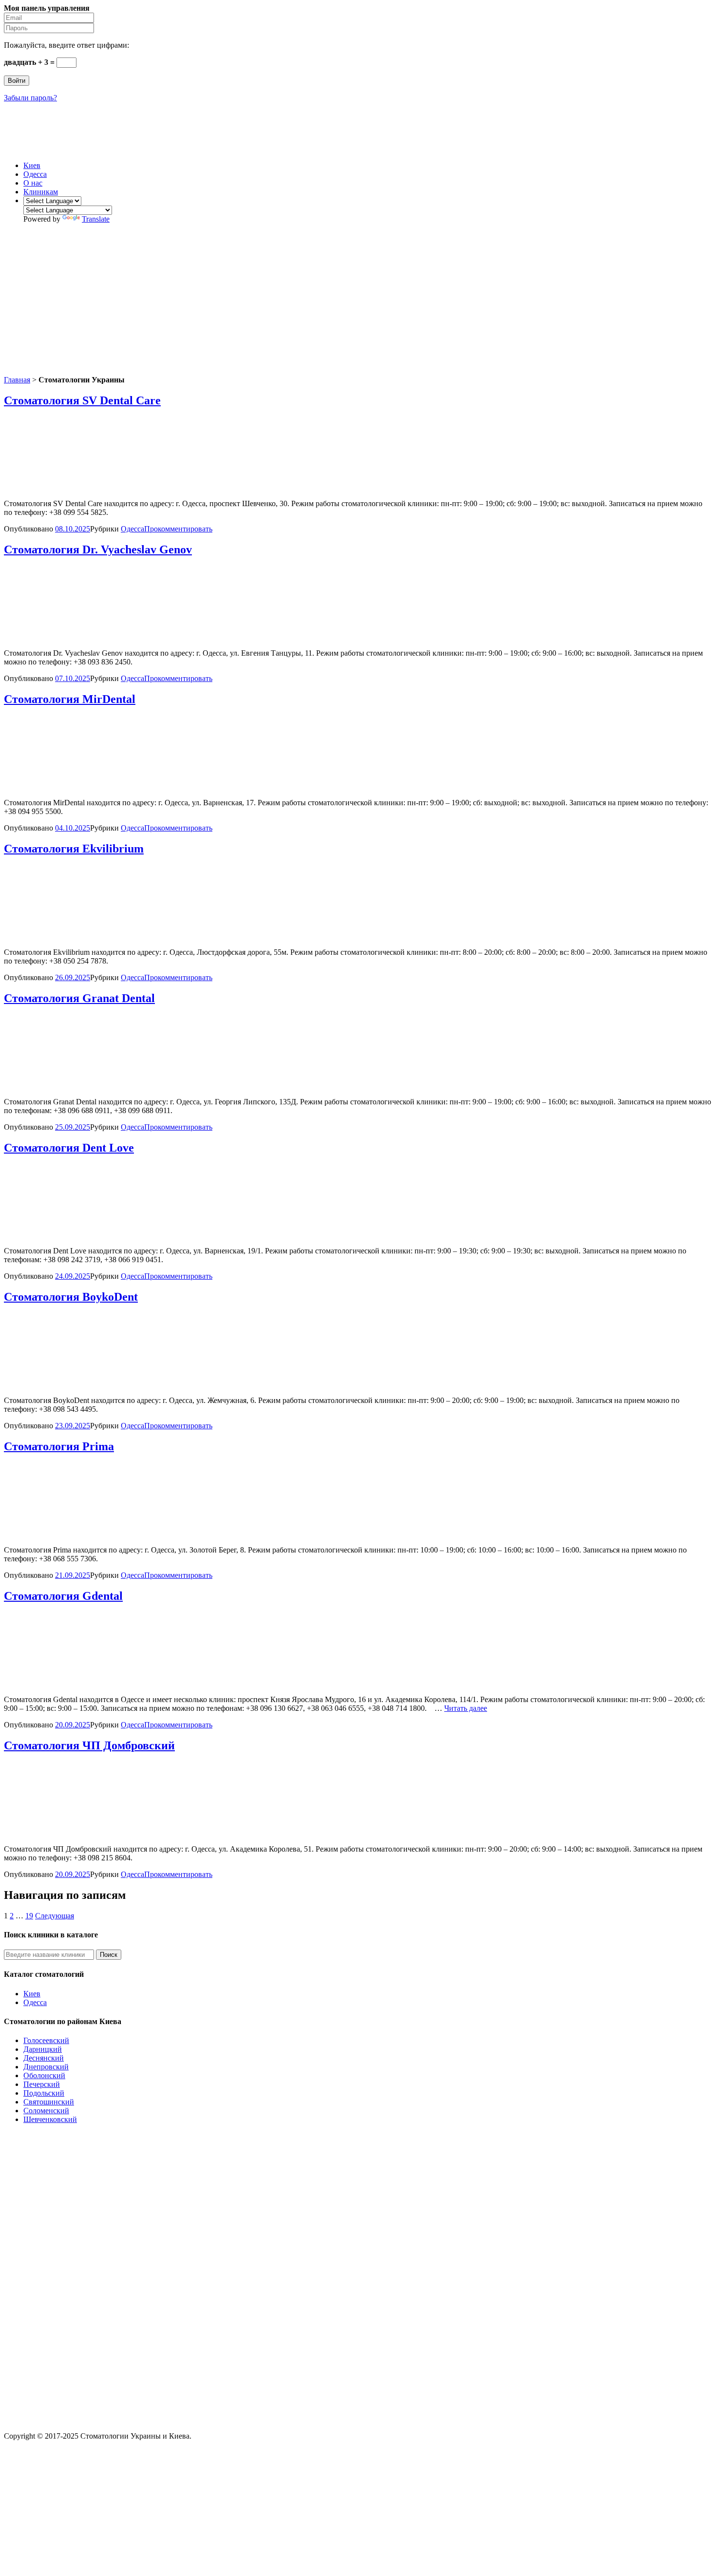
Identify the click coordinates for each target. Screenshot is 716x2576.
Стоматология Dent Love (69, 1148)
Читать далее (466, 1708)
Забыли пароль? (30, 98)
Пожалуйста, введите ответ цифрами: (66, 45)
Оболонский (44, 2075)
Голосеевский (46, 2040)
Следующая (55, 1916)
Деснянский (44, 2058)
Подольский (44, 2093)
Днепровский (46, 2067)
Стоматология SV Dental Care (82, 400)
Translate (96, 219)
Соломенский (46, 2111)
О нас (33, 183)
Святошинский (49, 2102)
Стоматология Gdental (63, 1596)
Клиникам (41, 192)
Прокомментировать (178, 529)
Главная (17, 380)
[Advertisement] (358, 300)
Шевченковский (50, 2119)
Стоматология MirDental (70, 699)
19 (29, 1916)
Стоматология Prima (59, 1446)
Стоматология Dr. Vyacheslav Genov (98, 549)
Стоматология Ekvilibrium (74, 849)
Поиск (109, 1955)
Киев (32, 165)
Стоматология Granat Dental (79, 998)
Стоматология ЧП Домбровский (89, 1745)
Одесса (35, 174)
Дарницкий (43, 2049)
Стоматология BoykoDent (71, 1297)
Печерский (42, 2084)
